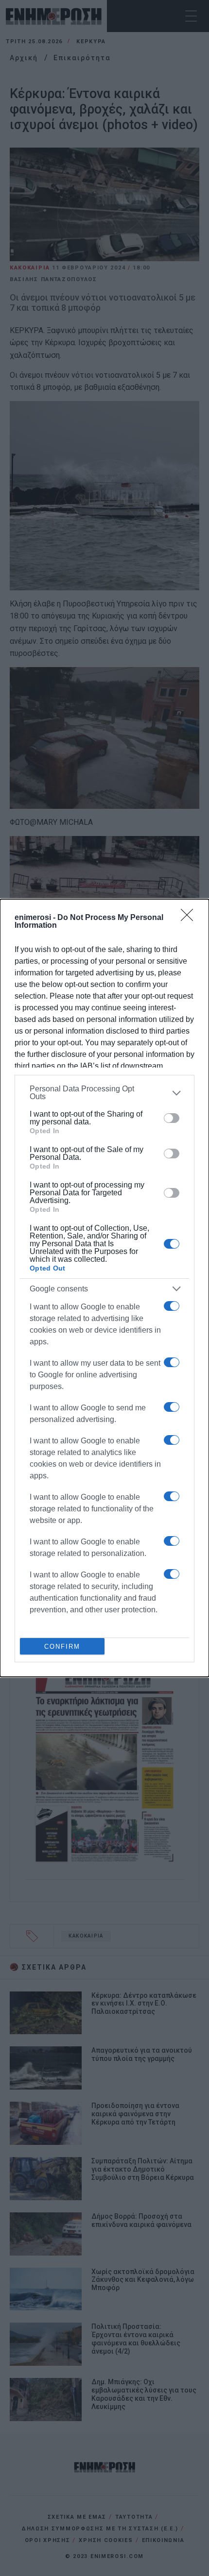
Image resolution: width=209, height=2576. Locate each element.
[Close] (190, 918)
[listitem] (104, 1093)
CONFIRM (62, 1647)
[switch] (172, 1118)
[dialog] (104, 1288)
